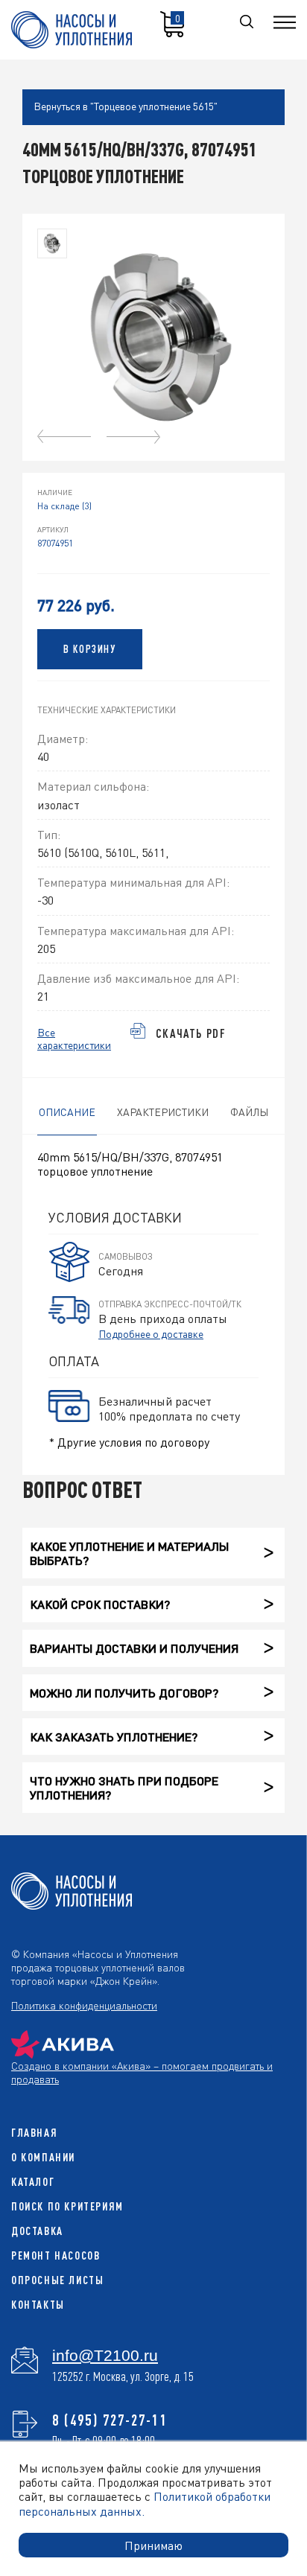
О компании (43, 2157)
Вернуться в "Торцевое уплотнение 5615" (126, 106)
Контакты (38, 2305)
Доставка (37, 2231)
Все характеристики (74, 1039)
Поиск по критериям (67, 2206)
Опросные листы (57, 2280)
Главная (34, 2133)
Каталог (33, 2182)
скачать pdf (191, 1033)
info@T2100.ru (105, 2356)
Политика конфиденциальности (84, 2005)
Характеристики (163, 1112)
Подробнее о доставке (151, 1333)
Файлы (249, 1112)
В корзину (89, 649)
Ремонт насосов (56, 2255)
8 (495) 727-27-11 (110, 2420)
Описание (67, 1112)
